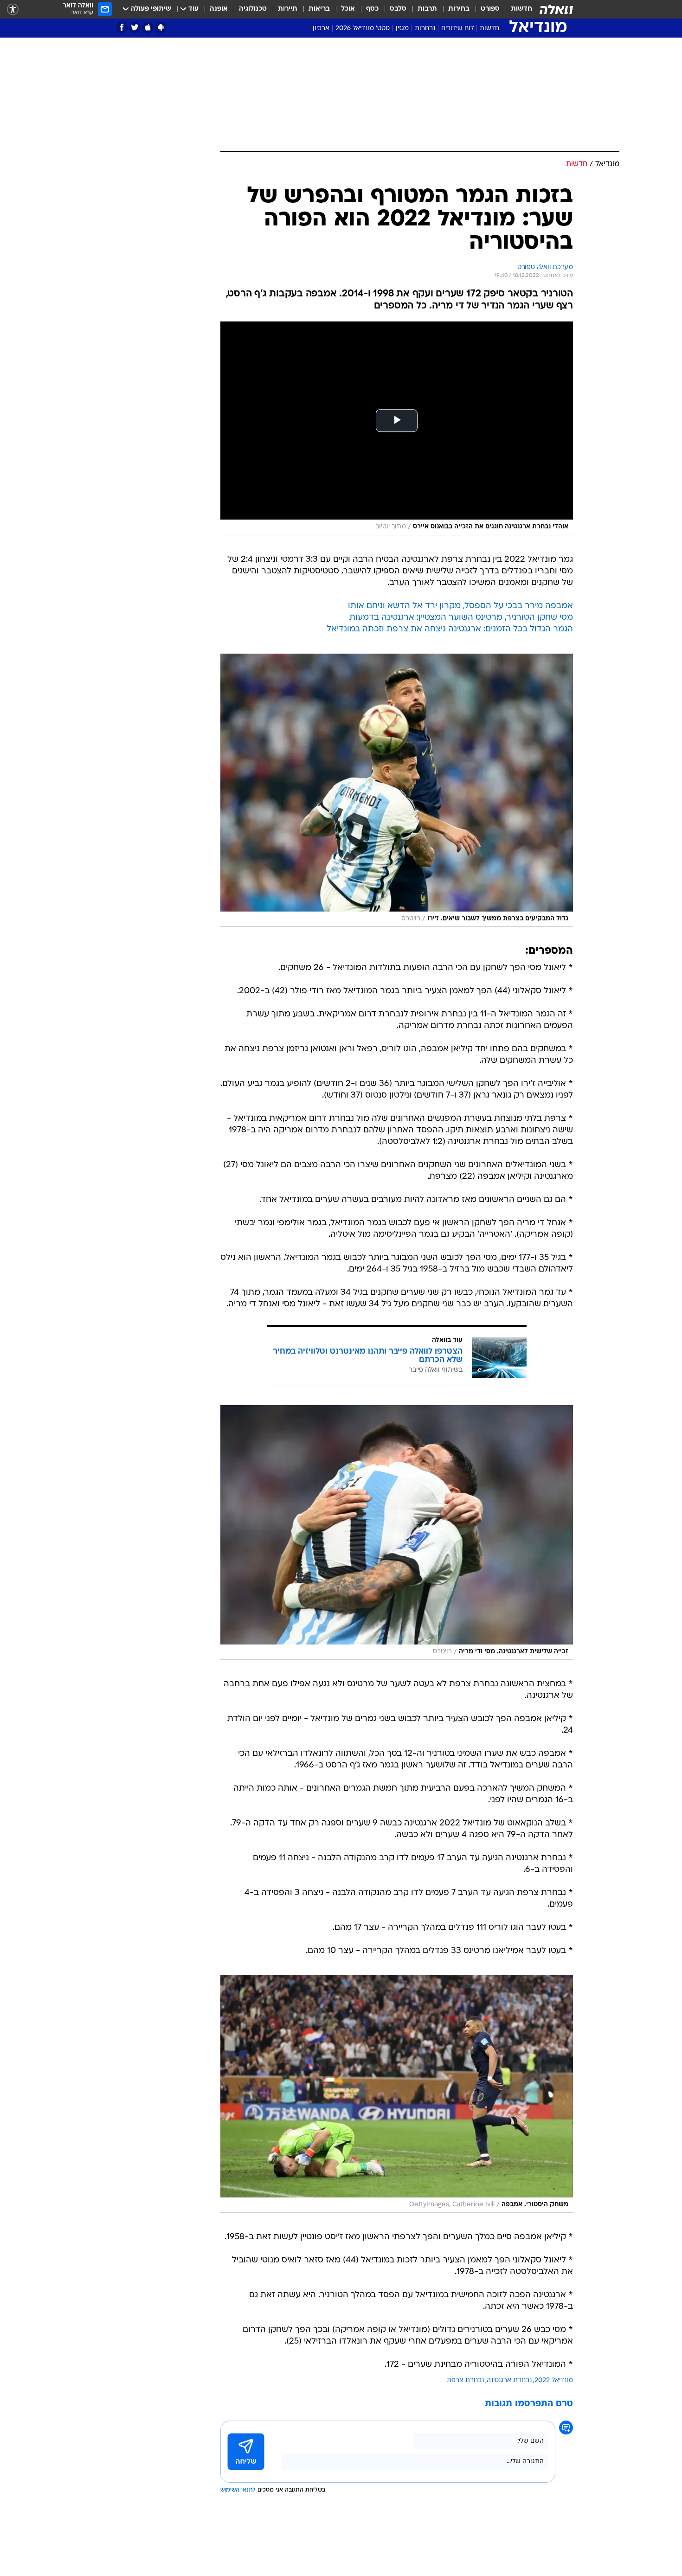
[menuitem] (516, 9)
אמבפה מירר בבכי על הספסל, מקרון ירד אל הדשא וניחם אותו (460, 606)
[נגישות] (13, 10)
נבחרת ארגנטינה (509, 2380)
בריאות (319, 9)
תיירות (288, 9)
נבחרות (425, 29)
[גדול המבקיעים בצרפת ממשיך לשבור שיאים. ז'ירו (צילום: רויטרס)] (397, 790)
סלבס (398, 9)
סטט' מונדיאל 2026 (363, 29)
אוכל (348, 9)
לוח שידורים (457, 29)
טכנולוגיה (253, 9)
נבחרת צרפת (465, 2380)
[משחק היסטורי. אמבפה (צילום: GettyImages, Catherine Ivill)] (397, 2094)
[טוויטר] (135, 28)
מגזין (402, 29)
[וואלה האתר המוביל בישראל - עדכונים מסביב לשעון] (556, 9)
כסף (372, 9)
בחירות (459, 9)
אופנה (219, 9)
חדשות (521, 9)
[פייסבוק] (122, 28)
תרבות (427, 9)
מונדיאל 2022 (554, 2380)
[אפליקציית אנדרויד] (161, 28)
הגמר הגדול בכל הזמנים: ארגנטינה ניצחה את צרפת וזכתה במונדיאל (450, 629)
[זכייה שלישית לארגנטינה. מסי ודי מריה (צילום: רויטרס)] (397, 1532)
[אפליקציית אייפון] (148, 28)
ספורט (490, 9)
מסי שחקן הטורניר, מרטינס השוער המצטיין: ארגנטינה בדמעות (461, 618)
